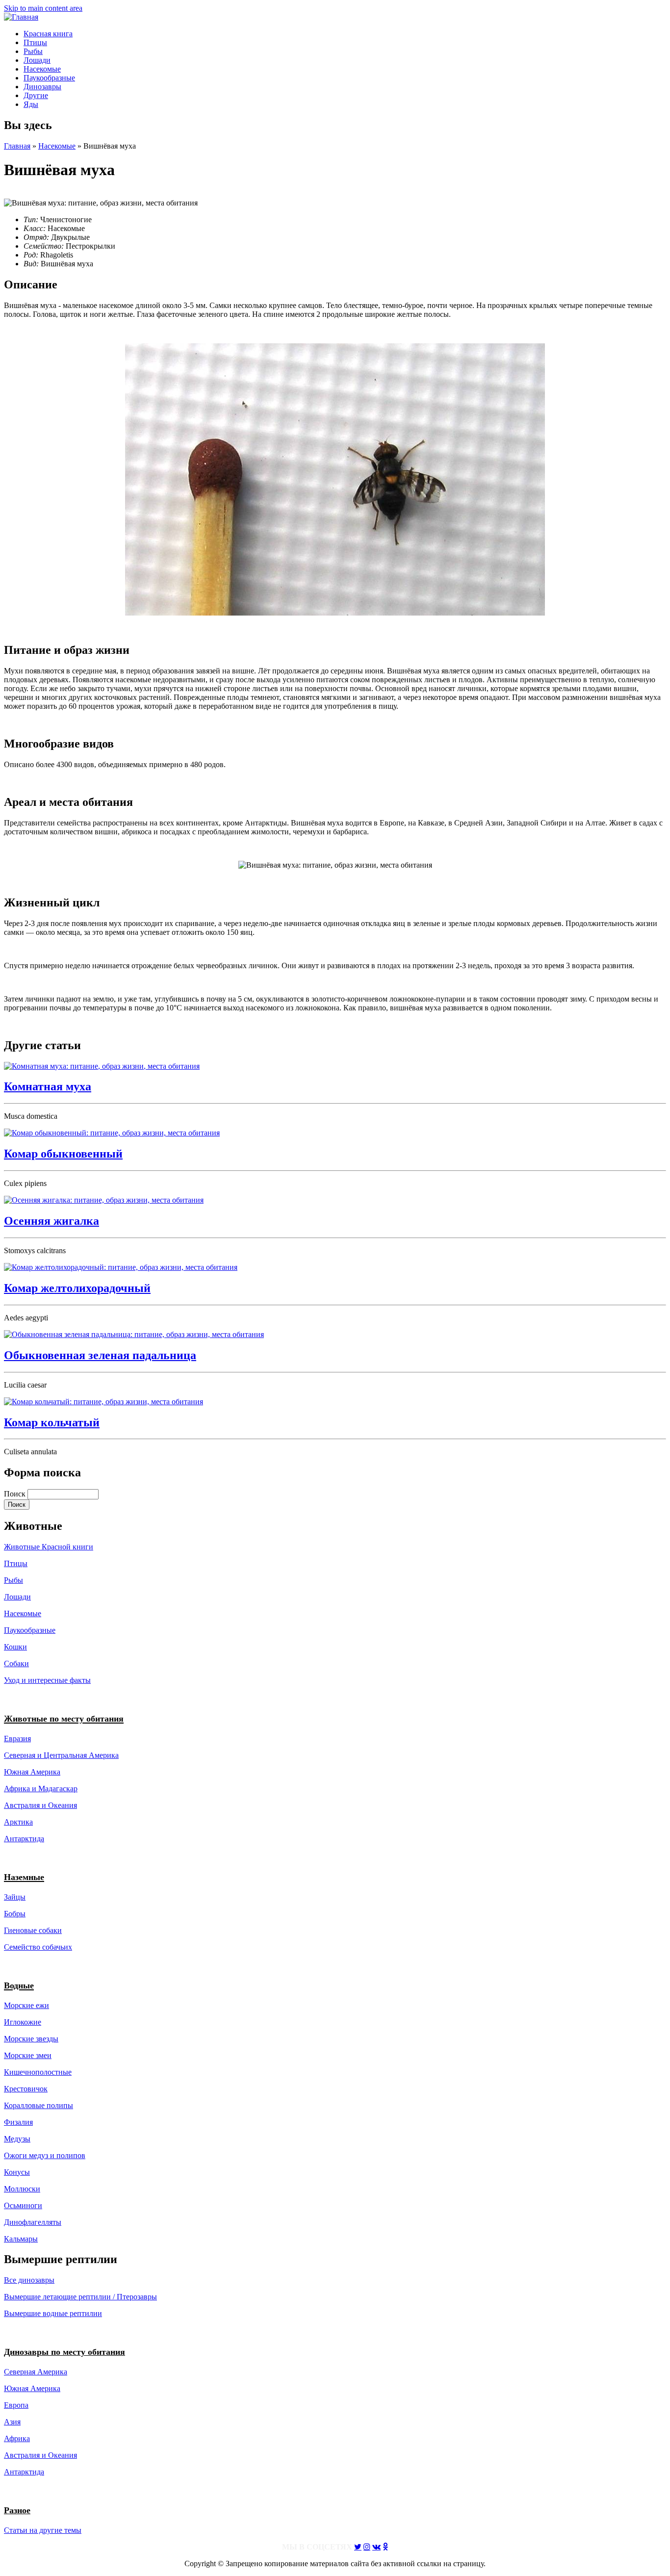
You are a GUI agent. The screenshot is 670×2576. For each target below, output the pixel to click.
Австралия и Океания (40, 1805)
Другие (36, 95)
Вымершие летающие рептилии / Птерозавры (80, 2297)
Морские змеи (28, 2055)
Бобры (15, 1914)
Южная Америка (32, 1772)
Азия (12, 2422)
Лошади (37, 60)
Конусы (17, 2172)
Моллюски (22, 2189)
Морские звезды (31, 2039)
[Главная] (21, 17)
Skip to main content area (43, 8)
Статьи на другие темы (43, 2530)
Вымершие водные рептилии (53, 2313)
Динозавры (42, 87)
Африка (17, 2438)
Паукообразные (49, 78)
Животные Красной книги (49, 1547)
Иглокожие (23, 2022)
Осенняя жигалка (52, 1221)
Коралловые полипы (39, 2105)
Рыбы (33, 51)
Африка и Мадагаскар (41, 1789)
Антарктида (24, 2472)
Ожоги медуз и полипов (45, 2155)
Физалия (18, 2122)
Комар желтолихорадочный (77, 1288)
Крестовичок (26, 2089)
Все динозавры (29, 2280)
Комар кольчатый (52, 1422)
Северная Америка (36, 2372)
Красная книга (48, 34)
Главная (17, 146)
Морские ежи (26, 2005)
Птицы (35, 42)
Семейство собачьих (38, 1947)
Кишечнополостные (38, 2072)
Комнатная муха (48, 1086)
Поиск (16, 1494)
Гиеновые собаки (33, 1930)
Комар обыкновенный (63, 1154)
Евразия (17, 1739)
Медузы (17, 2139)
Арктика (18, 1822)
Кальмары (21, 2239)
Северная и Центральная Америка (61, 1755)
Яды (31, 104)
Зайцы (15, 1897)
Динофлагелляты (33, 2222)
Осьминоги (23, 2205)
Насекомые (42, 69)
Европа (16, 2405)
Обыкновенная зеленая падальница (100, 1355)
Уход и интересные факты (47, 1680)
